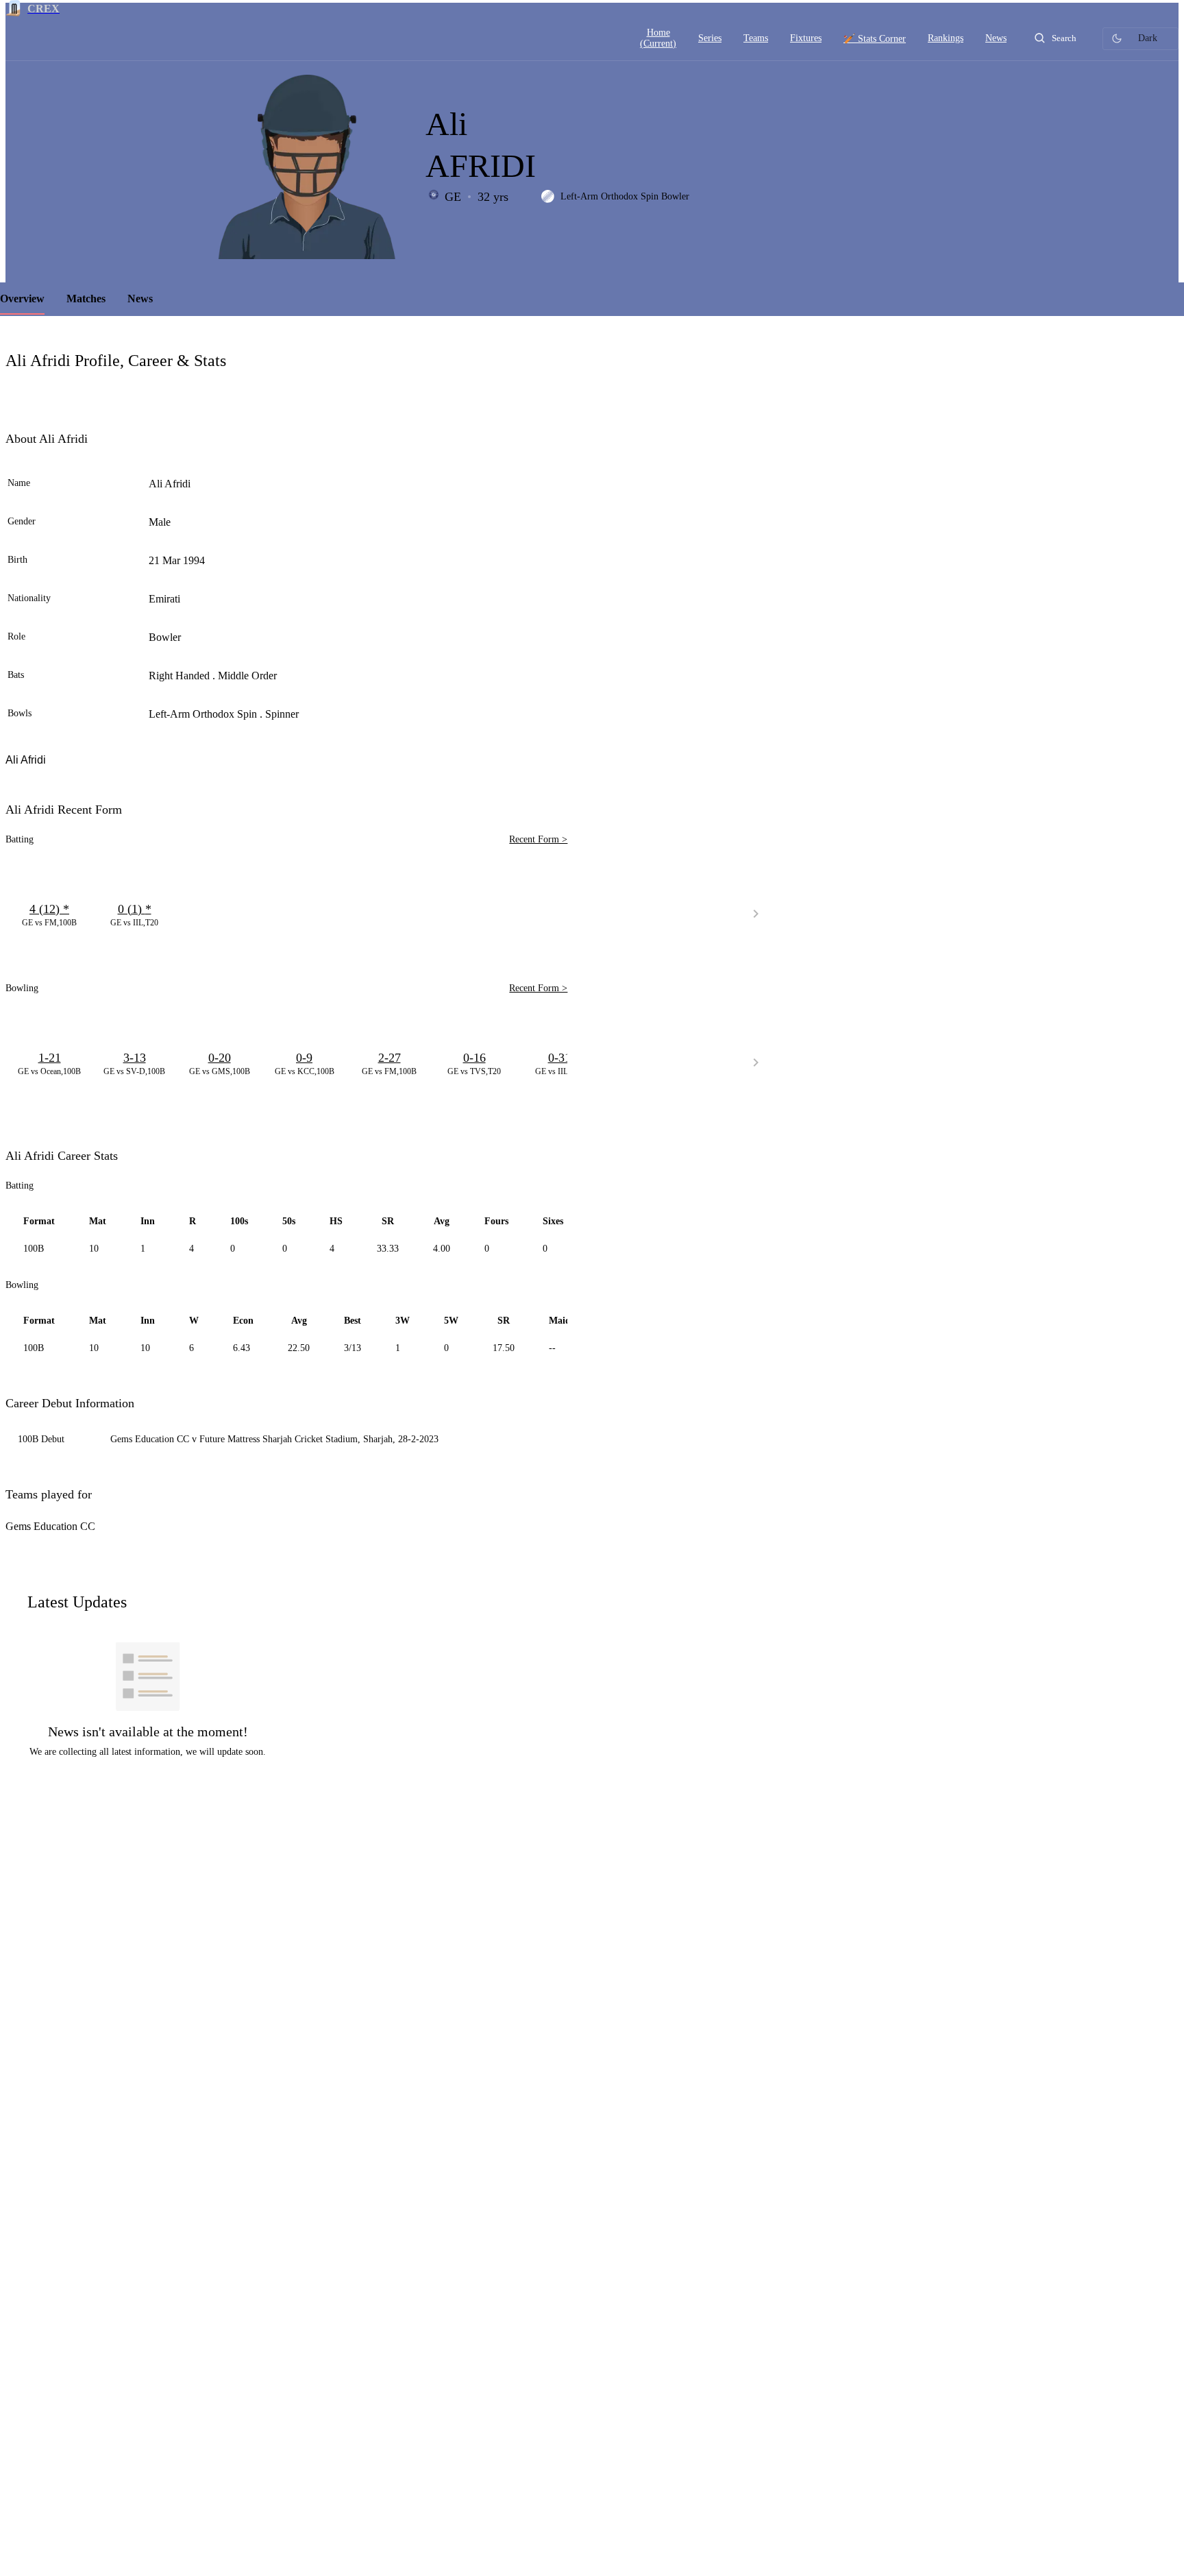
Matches (86, 299)
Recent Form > (538, 839)
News (140, 299)
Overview (22, 299)
